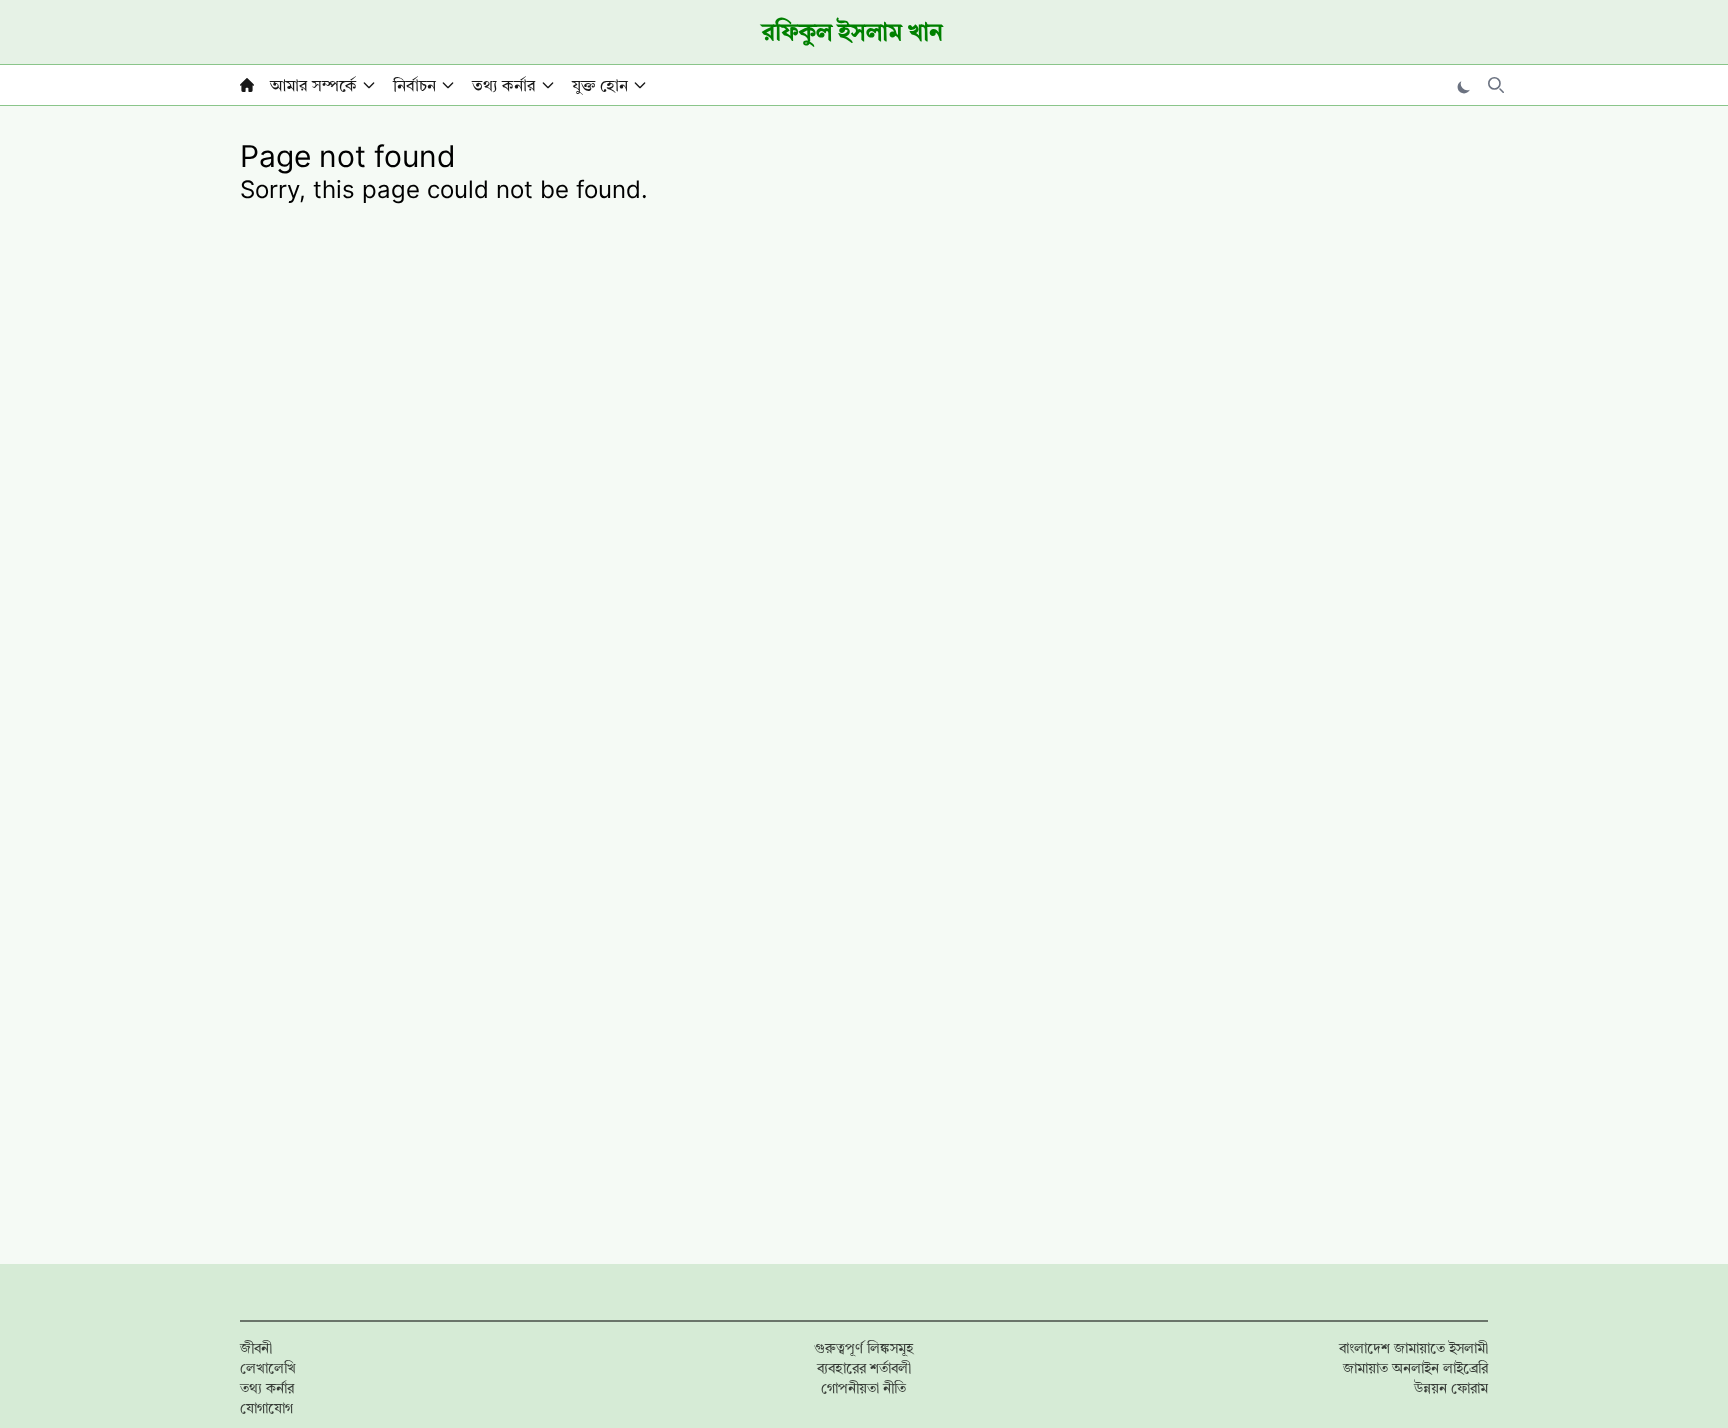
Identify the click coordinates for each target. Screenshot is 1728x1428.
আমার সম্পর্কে (313, 85)
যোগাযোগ (266, 1407)
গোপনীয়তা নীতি (863, 1387)
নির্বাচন (414, 85)
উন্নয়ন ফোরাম (1451, 1387)
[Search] (1496, 85)
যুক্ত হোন (600, 85)
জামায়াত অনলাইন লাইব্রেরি (1415, 1367)
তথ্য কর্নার (504, 85)
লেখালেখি (268, 1367)
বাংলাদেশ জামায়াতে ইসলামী (1413, 1347)
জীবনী (256, 1347)
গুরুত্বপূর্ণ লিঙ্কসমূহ (864, 1347)
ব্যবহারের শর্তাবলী (864, 1367)
